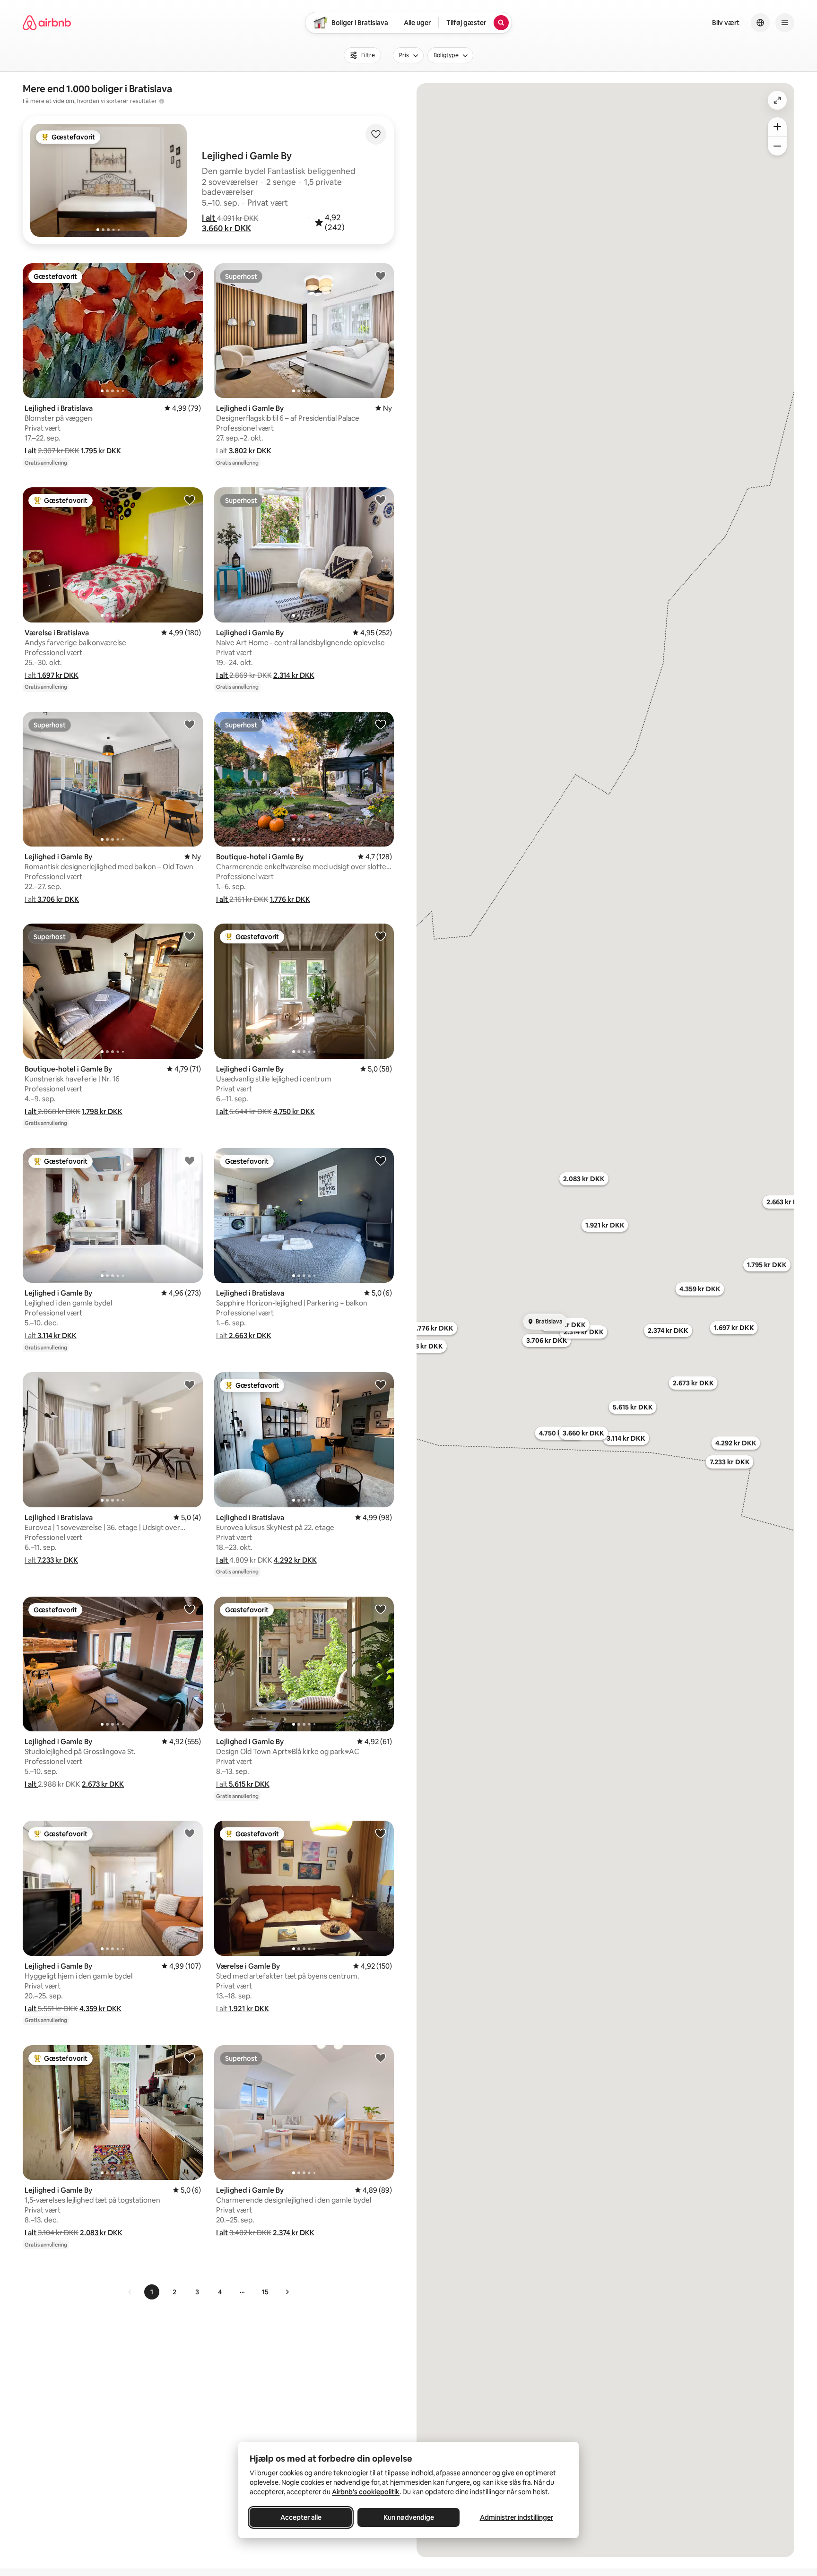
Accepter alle (301, 2517)
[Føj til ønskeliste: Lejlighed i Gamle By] (381, 276)
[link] (130, 2292)
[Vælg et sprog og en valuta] (760, 23)
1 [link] (152, 2292)
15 (265, 2292)
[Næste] (287, 2292)
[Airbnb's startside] (47, 23)
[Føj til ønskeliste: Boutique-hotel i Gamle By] (381, 724)
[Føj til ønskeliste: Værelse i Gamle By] (381, 1833)
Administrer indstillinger (517, 2517)
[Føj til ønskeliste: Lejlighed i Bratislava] (190, 276)
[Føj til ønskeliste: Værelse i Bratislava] (190, 500)
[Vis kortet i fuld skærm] (777, 100)
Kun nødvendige (409, 2517)
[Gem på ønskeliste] (376, 134)
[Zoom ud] (777, 146)
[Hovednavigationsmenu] (785, 23)
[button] (209, 218)
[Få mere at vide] (162, 101)
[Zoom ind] (777, 127)
